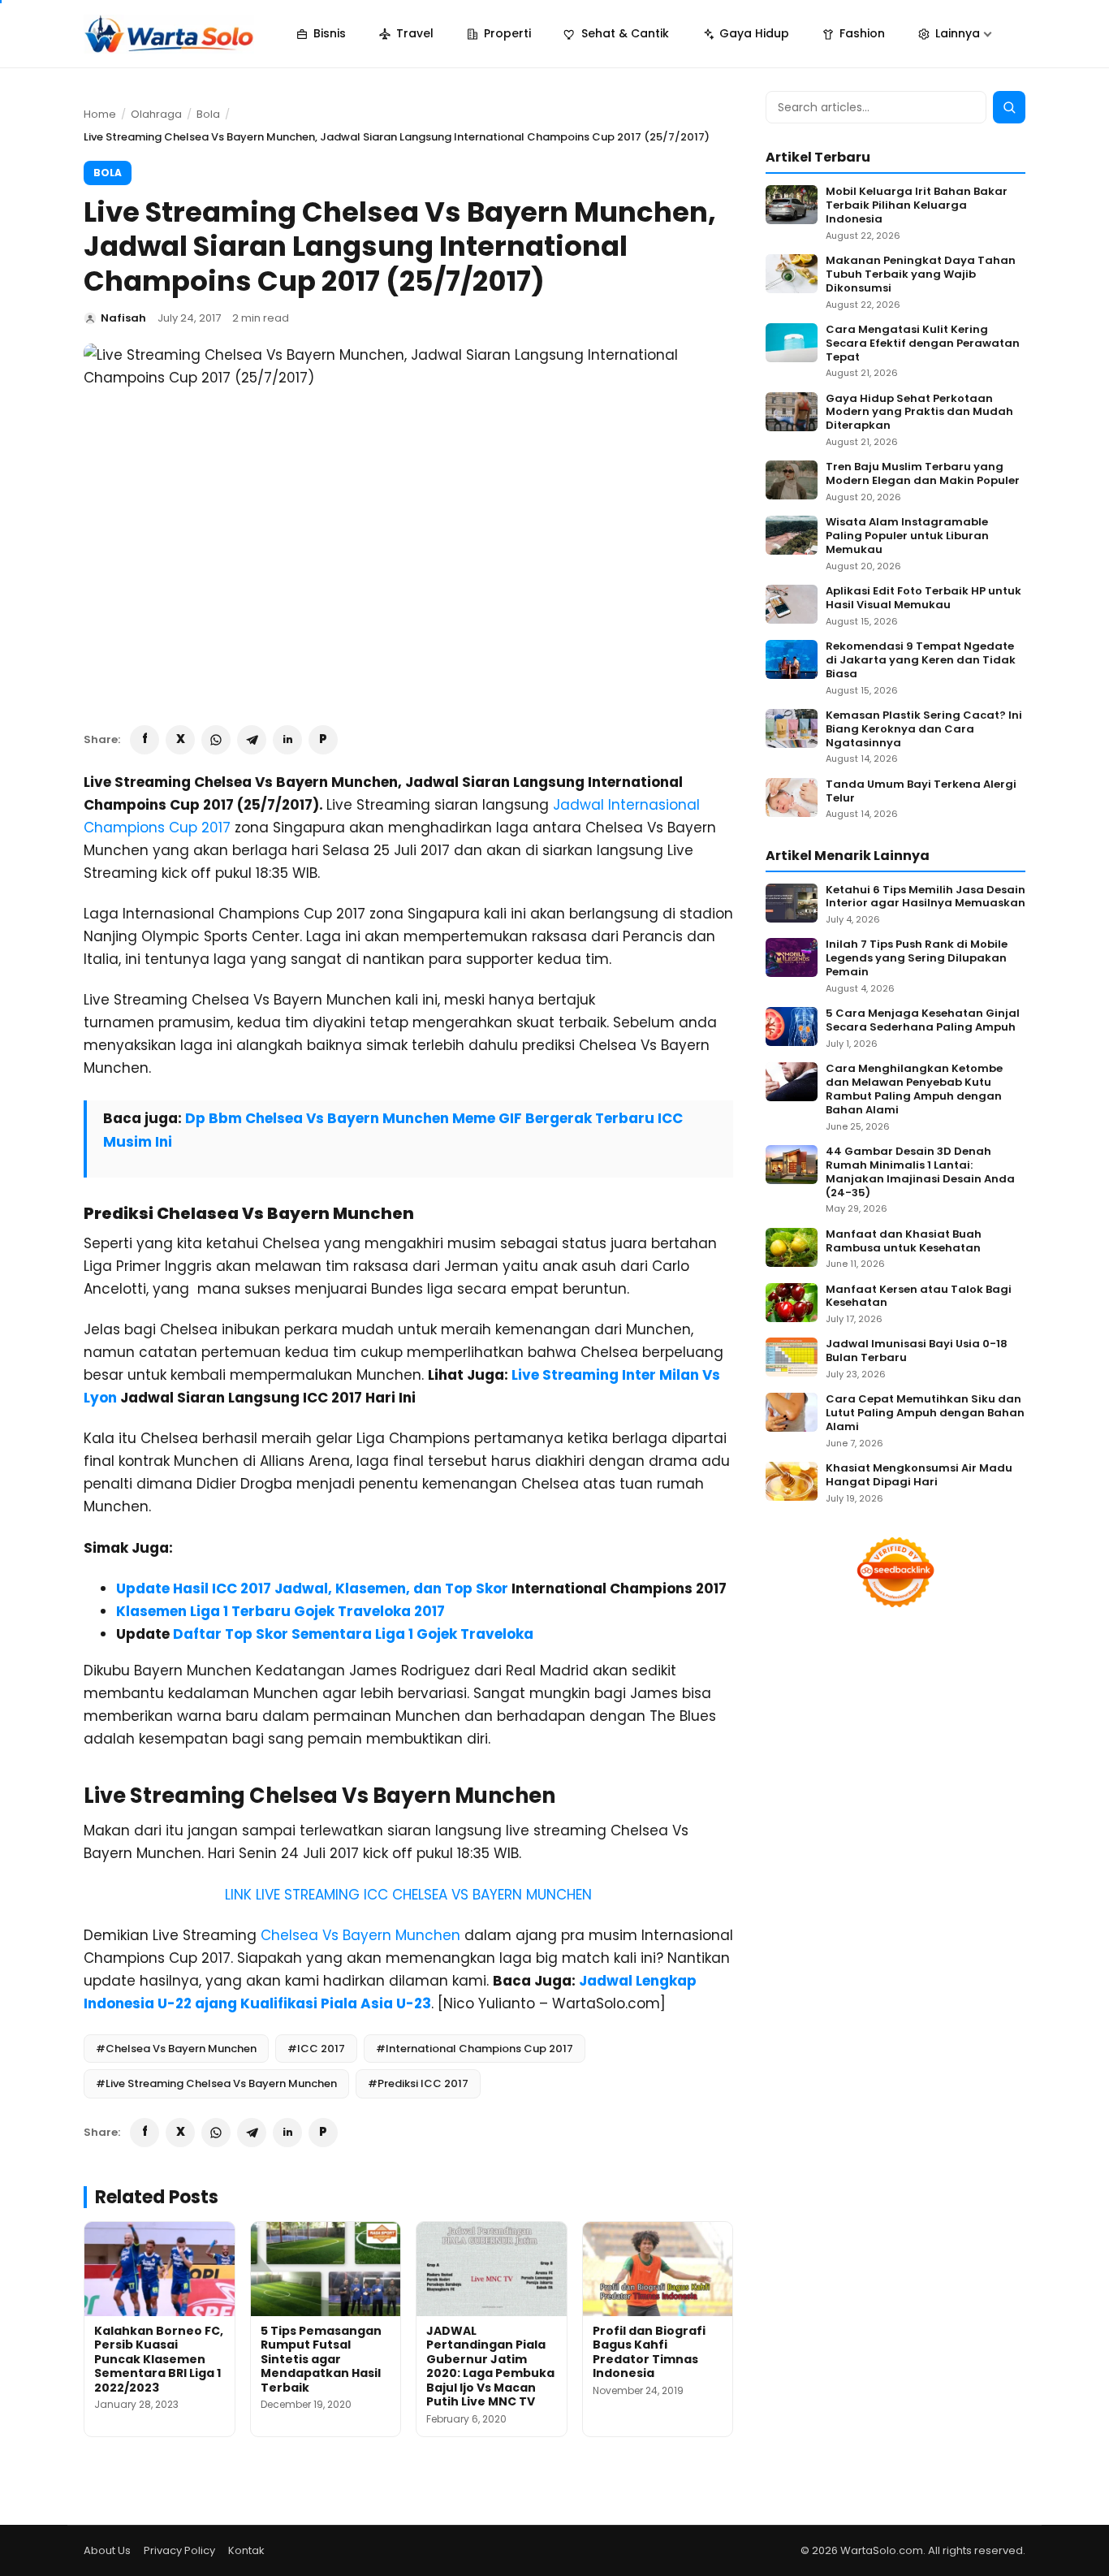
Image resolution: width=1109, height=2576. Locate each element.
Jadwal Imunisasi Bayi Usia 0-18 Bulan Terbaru (917, 1351)
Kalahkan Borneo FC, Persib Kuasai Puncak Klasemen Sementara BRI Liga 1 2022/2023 (159, 2359)
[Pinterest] (323, 740)
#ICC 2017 (316, 2049)
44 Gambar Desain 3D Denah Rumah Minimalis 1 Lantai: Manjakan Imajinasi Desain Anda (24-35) (920, 1173)
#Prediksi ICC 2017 (418, 2083)
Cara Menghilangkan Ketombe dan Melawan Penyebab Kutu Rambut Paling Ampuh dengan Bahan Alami (914, 1090)
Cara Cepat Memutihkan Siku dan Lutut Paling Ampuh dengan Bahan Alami (925, 1413)
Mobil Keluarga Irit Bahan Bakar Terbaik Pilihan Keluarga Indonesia (917, 206)
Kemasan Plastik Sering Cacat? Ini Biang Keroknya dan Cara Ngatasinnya (924, 730)
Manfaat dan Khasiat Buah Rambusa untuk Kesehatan (904, 1242)
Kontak (246, 2550)
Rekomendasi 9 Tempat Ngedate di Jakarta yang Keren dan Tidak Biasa (921, 661)
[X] (180, 740)
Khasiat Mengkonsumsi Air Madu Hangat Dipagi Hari (919, 1476)
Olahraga (156, 114)
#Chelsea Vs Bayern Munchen (176, 2049)
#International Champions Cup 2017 (475, 2049)
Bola (208, 114)
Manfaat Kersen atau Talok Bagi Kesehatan (919, 1297)
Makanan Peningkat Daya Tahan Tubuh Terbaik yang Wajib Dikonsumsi (921, 275)
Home (100, 114)
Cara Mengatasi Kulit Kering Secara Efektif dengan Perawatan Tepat (923, 344)
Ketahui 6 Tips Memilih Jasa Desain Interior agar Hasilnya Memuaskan (926, 897)
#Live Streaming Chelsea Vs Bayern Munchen (216, 2083)
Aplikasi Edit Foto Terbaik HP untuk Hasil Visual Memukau (923, 599)
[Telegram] (252, 740)
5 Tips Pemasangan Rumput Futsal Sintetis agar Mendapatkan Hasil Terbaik (321, 2359)
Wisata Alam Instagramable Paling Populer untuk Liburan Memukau (907, 536)
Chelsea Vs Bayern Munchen (360, 1935)
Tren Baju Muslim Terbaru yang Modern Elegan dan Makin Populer (923, 474)
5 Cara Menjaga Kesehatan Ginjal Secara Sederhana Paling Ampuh (923, 1021)
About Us (107, 2550)
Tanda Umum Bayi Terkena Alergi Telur (921, 792)
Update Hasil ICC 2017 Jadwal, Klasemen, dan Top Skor (312, 1588)
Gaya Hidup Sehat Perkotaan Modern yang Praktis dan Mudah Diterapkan (919, 413)
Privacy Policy (179, 2550)
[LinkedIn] (287, 740)
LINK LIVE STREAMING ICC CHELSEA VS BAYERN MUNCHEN (408, 1895)
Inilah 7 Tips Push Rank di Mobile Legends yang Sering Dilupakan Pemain (917, 959)
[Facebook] (145, 740)
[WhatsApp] (216, 740)
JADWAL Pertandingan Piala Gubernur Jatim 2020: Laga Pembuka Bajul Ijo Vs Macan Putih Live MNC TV (490, 2366)
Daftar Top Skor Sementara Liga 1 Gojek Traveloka (353, 1634)
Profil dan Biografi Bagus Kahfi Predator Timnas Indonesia (649, 2352)
